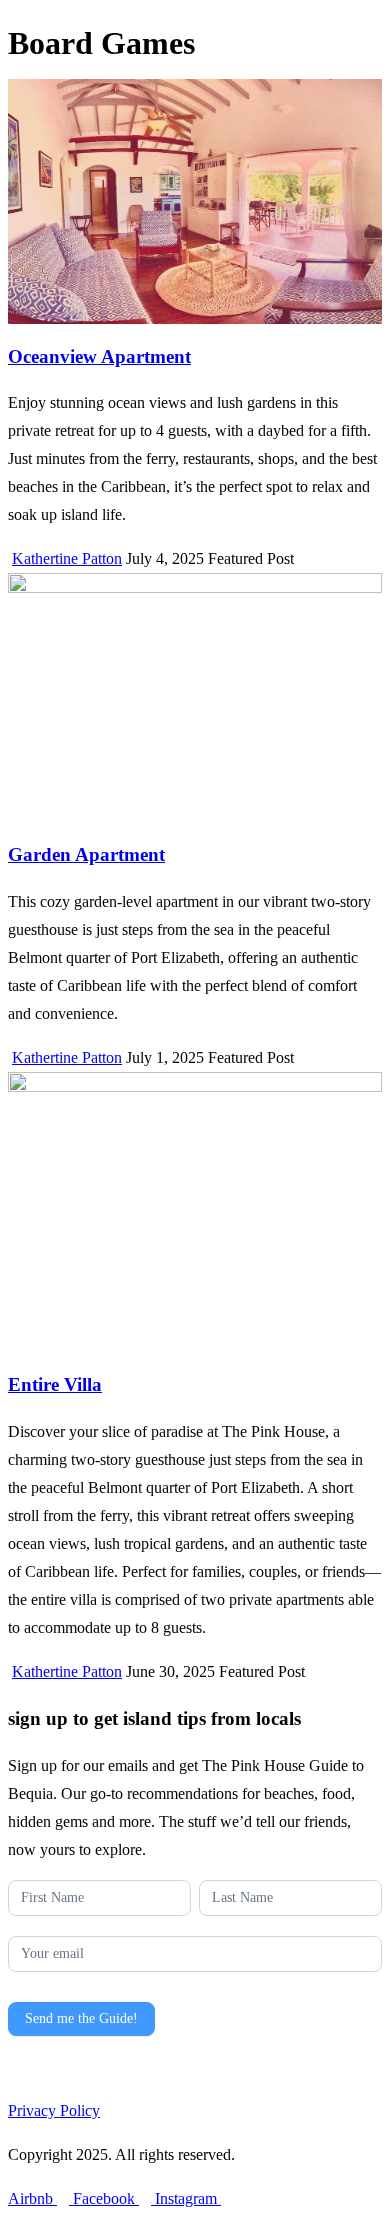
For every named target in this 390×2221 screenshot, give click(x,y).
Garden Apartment (86, 854)
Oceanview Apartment (99, 356)
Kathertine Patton (67, 558)
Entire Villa (55, 1384)
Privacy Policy (54, 2110)
